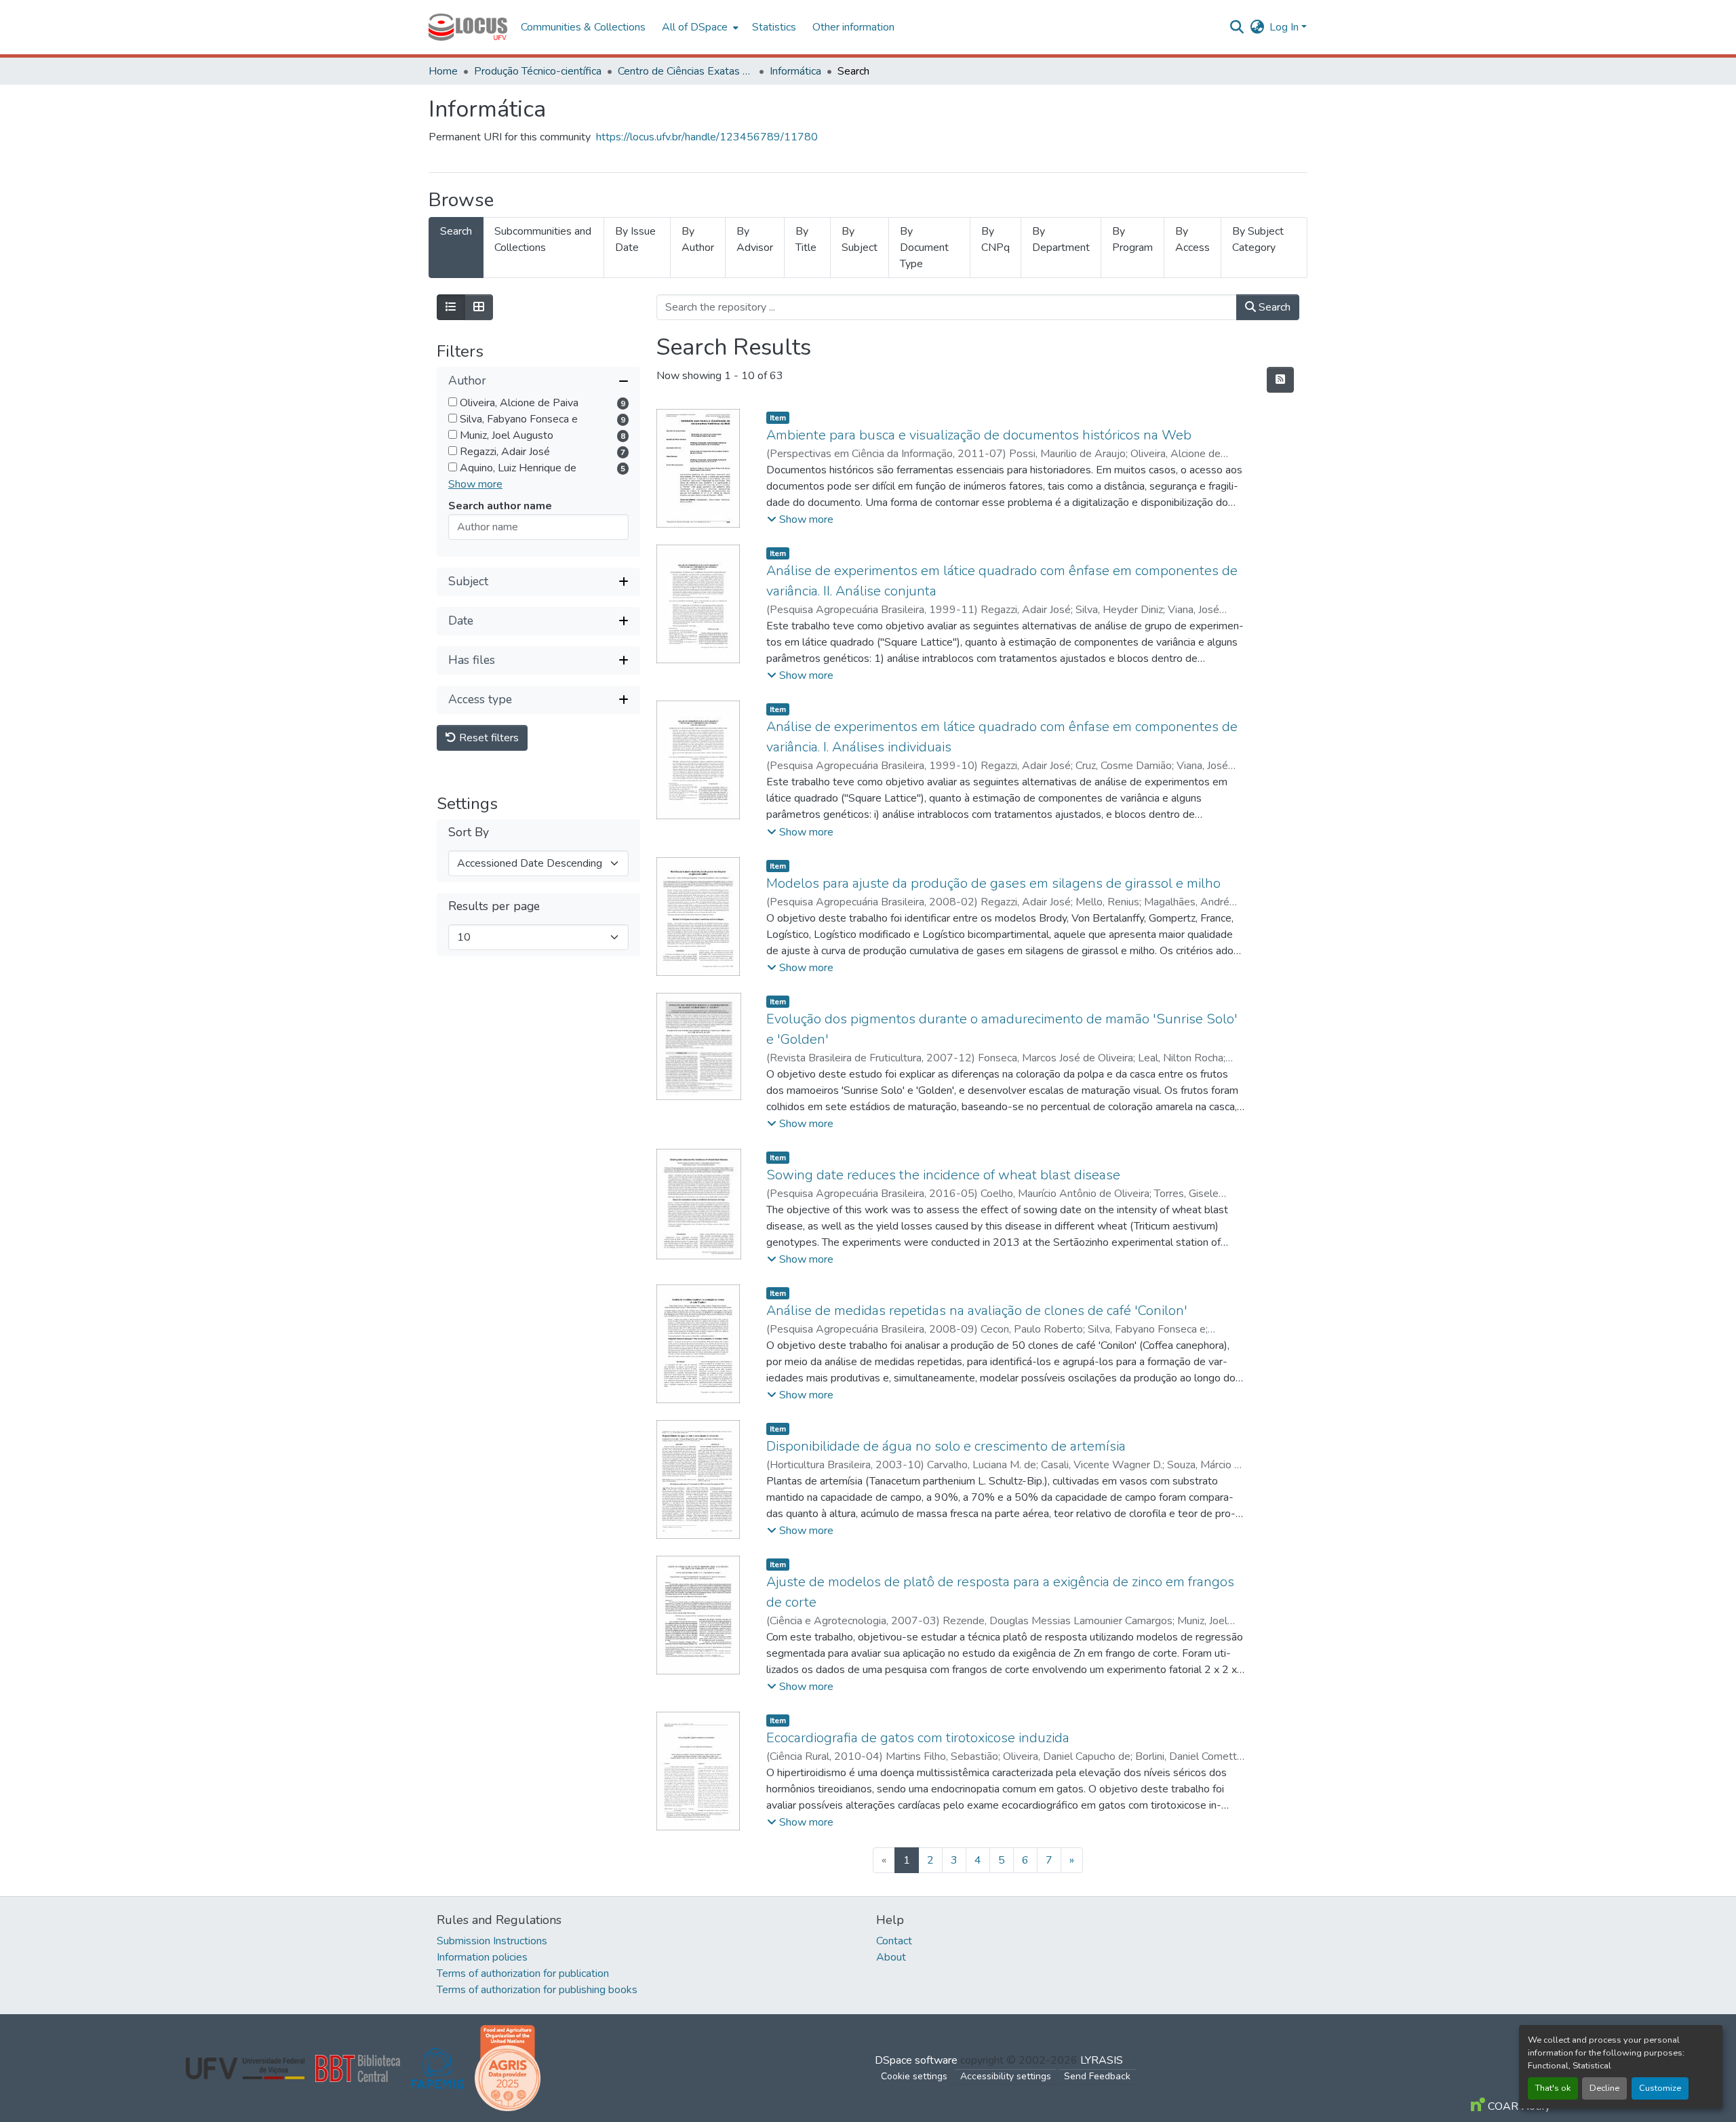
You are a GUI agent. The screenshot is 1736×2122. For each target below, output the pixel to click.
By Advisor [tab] (755, 239)
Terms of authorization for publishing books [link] (537, 1990)
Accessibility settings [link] (1006, 2076)
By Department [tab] (1061, 239)
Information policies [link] (482, 1957)
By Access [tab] (1192, 239)
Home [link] (443, 71)
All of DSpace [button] (695, 27)
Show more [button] (475, 484)
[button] (468, 27)
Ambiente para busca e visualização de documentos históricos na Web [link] (979, 435)
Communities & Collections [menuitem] (583, 27)
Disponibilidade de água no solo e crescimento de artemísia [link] (946, 1446)
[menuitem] (699, 27)
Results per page (494, 906)
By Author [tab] (698, 239)
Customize (1660, 2088)
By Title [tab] (806, 239)
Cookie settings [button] (914, 2076)
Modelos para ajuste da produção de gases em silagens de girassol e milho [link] (993, 883)
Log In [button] (1285, 27)
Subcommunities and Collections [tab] (543, 239)
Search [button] (1273, 307)
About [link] (891, 1957)
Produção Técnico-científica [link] (538, 71)
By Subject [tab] (860, 239)
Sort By (469, 832)
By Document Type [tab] (924, 248)
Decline (1604, 2088)
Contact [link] (894, 1941)
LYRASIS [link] (1102, 2060)
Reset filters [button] (488, 738)
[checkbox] (453, 402)
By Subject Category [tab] (1258, 239)
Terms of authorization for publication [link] (523, 1973)
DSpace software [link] (916, 2060)
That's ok (1553, 2088)
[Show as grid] (479, 307)
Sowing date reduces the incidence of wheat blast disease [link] (943, 1175)
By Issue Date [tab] (635, 239)
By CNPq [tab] (995, 239)
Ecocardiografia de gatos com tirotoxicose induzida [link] (918, 1738)
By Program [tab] (1132, 239)
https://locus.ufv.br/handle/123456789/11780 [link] (707, 137)
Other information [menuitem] (853, 27)
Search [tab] (456, 231)
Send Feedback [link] (1097, 2076)
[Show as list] (451, 307)
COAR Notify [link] (1518, 2106)
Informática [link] (795, 71)
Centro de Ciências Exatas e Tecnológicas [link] (686, 71)
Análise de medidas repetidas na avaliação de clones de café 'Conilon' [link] (977, 1311)
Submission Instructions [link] (492, 1941)
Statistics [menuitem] (774, 27)
